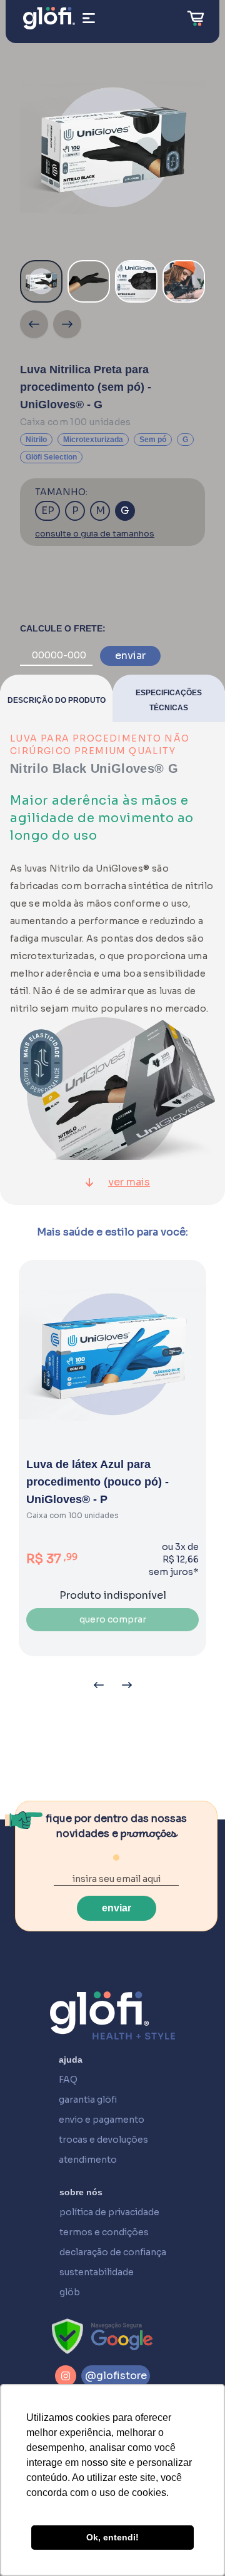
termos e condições (104, 2232)
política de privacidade (109, 2212)
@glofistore (116, 2376)
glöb (70, 2292)
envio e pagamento (102, 2120)
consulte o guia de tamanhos (95, 534)
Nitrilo (36, 440)
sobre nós (81, 2192)
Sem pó (153, 440)
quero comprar (113, 1619)
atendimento (88, 2160)
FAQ (68, 2080)
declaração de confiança (113, 2252)
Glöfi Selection (51, 457)
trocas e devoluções (103, 2140)
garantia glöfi (88, 2100)
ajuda (71, 2060)
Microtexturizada (93, 440)
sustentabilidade (97, 2272)
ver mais (129, 1182)
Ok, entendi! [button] (112, 2537)
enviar (130, 656)
